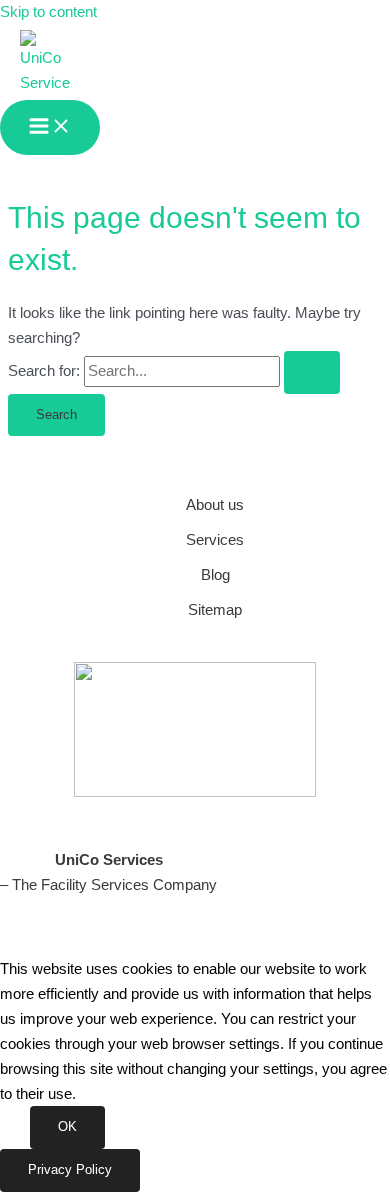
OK (67, 1126)
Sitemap (215, 610)
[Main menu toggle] (50, 127)
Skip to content (48, 12)
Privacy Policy (70, 1169)
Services (215, 540)
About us (215, 505)
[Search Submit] (312, 372)
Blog (215, 575)
